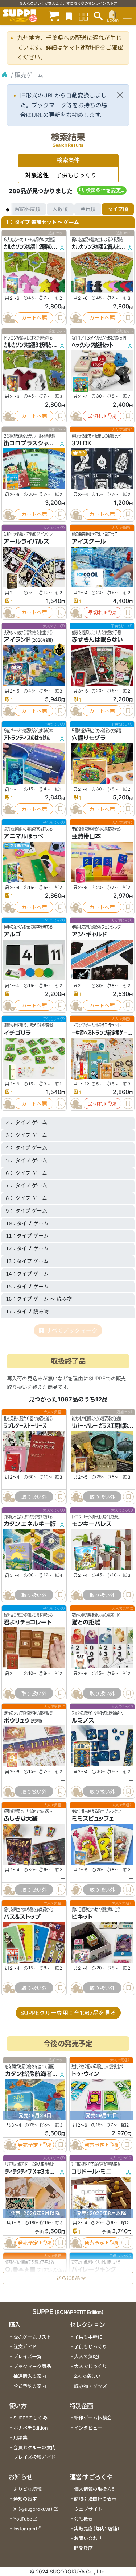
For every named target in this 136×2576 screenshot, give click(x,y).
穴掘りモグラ (89, 738)
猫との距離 (86, 1622)
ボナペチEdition (30, 2428)
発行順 (88, 209)
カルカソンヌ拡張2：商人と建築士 (102, 247)
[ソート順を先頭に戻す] (7, 209)
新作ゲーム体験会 (93, 2418)
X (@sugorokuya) (33, 2509)
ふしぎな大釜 (21, 1819)
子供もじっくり (90, 2347)
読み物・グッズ (90, 2386)
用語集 (20, 2438)
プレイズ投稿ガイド (35, 2457)
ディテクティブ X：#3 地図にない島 (37, 2172)
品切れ (95, 416)
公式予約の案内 (30, 2386)
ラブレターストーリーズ (25, 1426)
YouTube (23, 2519)
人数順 (60, 209)
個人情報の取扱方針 (95, 2489)
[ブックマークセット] (69, 16)
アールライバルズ (26, 541)
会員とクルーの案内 (35, 2448)
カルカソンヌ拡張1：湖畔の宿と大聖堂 (38, 247)
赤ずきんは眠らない (97, 640)
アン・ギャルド (89, 934)
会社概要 (83, 2519)
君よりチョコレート (28, 1622)
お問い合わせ (88, 2538)
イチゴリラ (17, 1033)
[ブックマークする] (60, 318)
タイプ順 (118, 209)
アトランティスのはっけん (27, 738)
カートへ (32, 318)
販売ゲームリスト (32, 2337)
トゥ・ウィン (85, 2074)
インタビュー (88, 2428)
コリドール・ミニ (92, 2172)
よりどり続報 (28, 2489)
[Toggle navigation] (127, 16)
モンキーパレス (92, 1524)
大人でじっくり (90, 2366)
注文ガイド (25, 2347)
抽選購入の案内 (30, 2376)
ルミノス (83, 1720)
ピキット (82, 1917)
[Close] (120, 95)
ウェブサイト (88, 2509)
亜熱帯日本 (86, 836)
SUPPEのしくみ (30, 2418)
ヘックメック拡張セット (92, 345)
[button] (102, 190)
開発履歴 (83, 2548)
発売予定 (28, 2145)
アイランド (17, 640)
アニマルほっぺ (23, 836)
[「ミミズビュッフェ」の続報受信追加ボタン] (76, 1890)
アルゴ (12, 934)
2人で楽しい (87, 2376)
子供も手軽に (88, 2337)
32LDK (82, 443)
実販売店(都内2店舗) (97, 2529)
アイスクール (89, 541)
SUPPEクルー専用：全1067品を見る (68, 2013)
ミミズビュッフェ (93, 1819)
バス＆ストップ (22, 1917)
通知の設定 (25, 2499)
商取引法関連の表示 (95, 2499)
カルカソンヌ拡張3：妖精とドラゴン (35, 345)
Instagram (24, 2529)
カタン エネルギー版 (30, 1524)
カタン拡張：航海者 (29, 2074)
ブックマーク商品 (32, 2366)
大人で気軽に (88, 2357)
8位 (82, 453)
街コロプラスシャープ (32, 443)
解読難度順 (28, 209)
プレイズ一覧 (28, 2357)
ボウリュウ (17, 1720)
